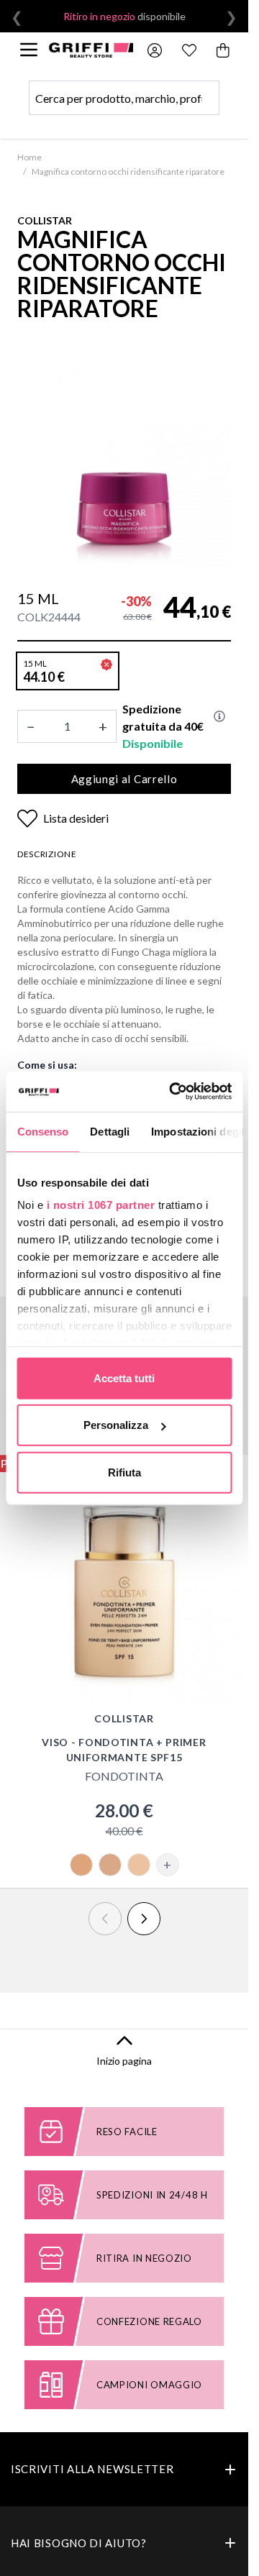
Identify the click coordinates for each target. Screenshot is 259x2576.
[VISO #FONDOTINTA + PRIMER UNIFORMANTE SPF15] (124, 1584)
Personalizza (116, 1425)
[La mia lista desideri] (189, 50)
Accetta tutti (124, 1378)
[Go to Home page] (91, 50)
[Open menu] (29, 50)
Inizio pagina (124, 2061)
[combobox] (124, 98)
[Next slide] (144, 1919)
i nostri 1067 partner (100, 1205)
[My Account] (155, 50)
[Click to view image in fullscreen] (124, 461)
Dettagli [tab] (110, 1131)
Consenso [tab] (42, 1131)
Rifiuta (124, 1472)
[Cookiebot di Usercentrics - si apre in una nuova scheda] (174, 1092)
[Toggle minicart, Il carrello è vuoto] (224, 50)
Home (29, 157)
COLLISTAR (45, 220)
